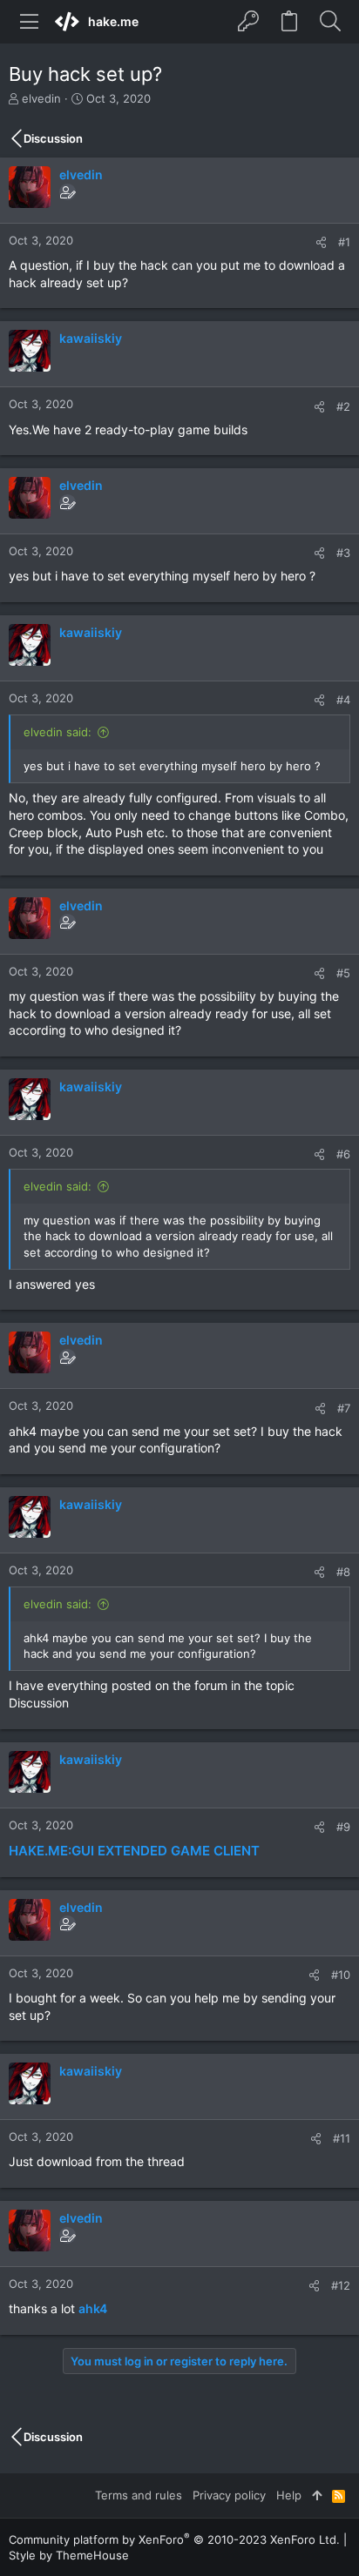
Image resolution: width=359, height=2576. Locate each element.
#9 (343, 1827)
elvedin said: (58, 732)
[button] (30, 22)
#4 (343, 700)
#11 (342, 2138)
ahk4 (93, 2308)
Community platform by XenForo (174, 2539)
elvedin (41, 98)
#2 (343, 406)
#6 (343, 1154)
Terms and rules (139, 2495)
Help (289, 2495)
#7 (344, 1408)
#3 (343, 553)
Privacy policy (229, 2495)
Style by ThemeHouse (69, 2555)
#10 (341, 1975)
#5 (343, 973)
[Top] (317, 2495)
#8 (343, 1572)
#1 (344, 242)
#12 (341, 2285)
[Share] (321, 242)
